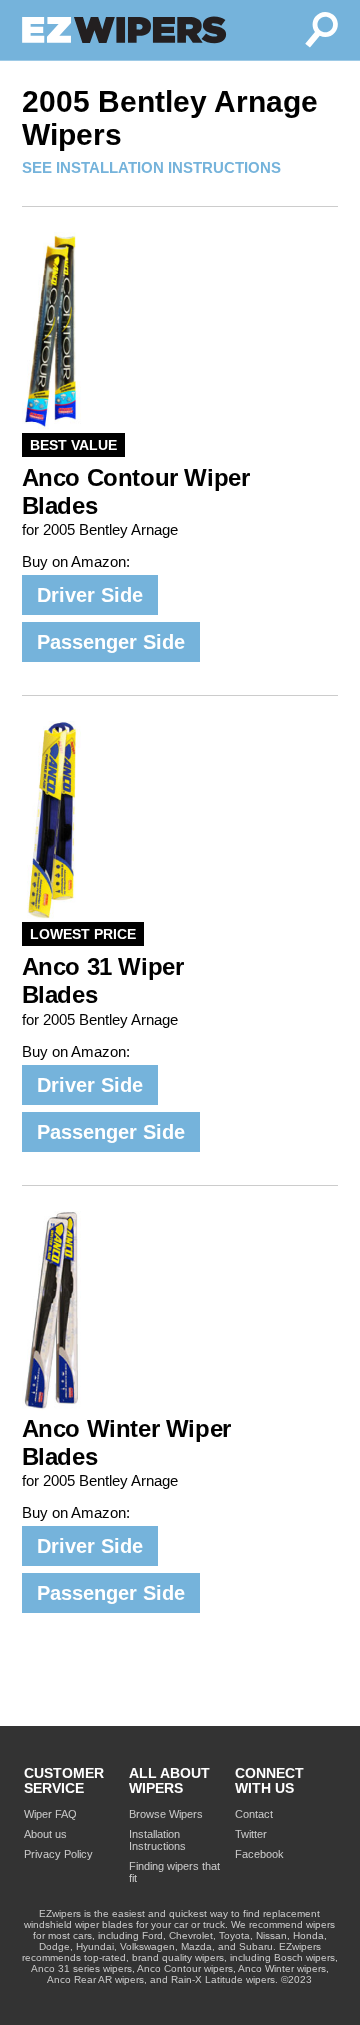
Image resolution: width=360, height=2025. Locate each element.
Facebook (259, 1854)
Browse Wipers (166, 1814)
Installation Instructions (157, 1840)
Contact (254, 1814)
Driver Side (90, 595)
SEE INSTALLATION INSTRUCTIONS (151, 167)
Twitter (251, 1834)
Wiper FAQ (50, 1814)
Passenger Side (111, 642)
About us (45, 1834)
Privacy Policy (58, 1854)
